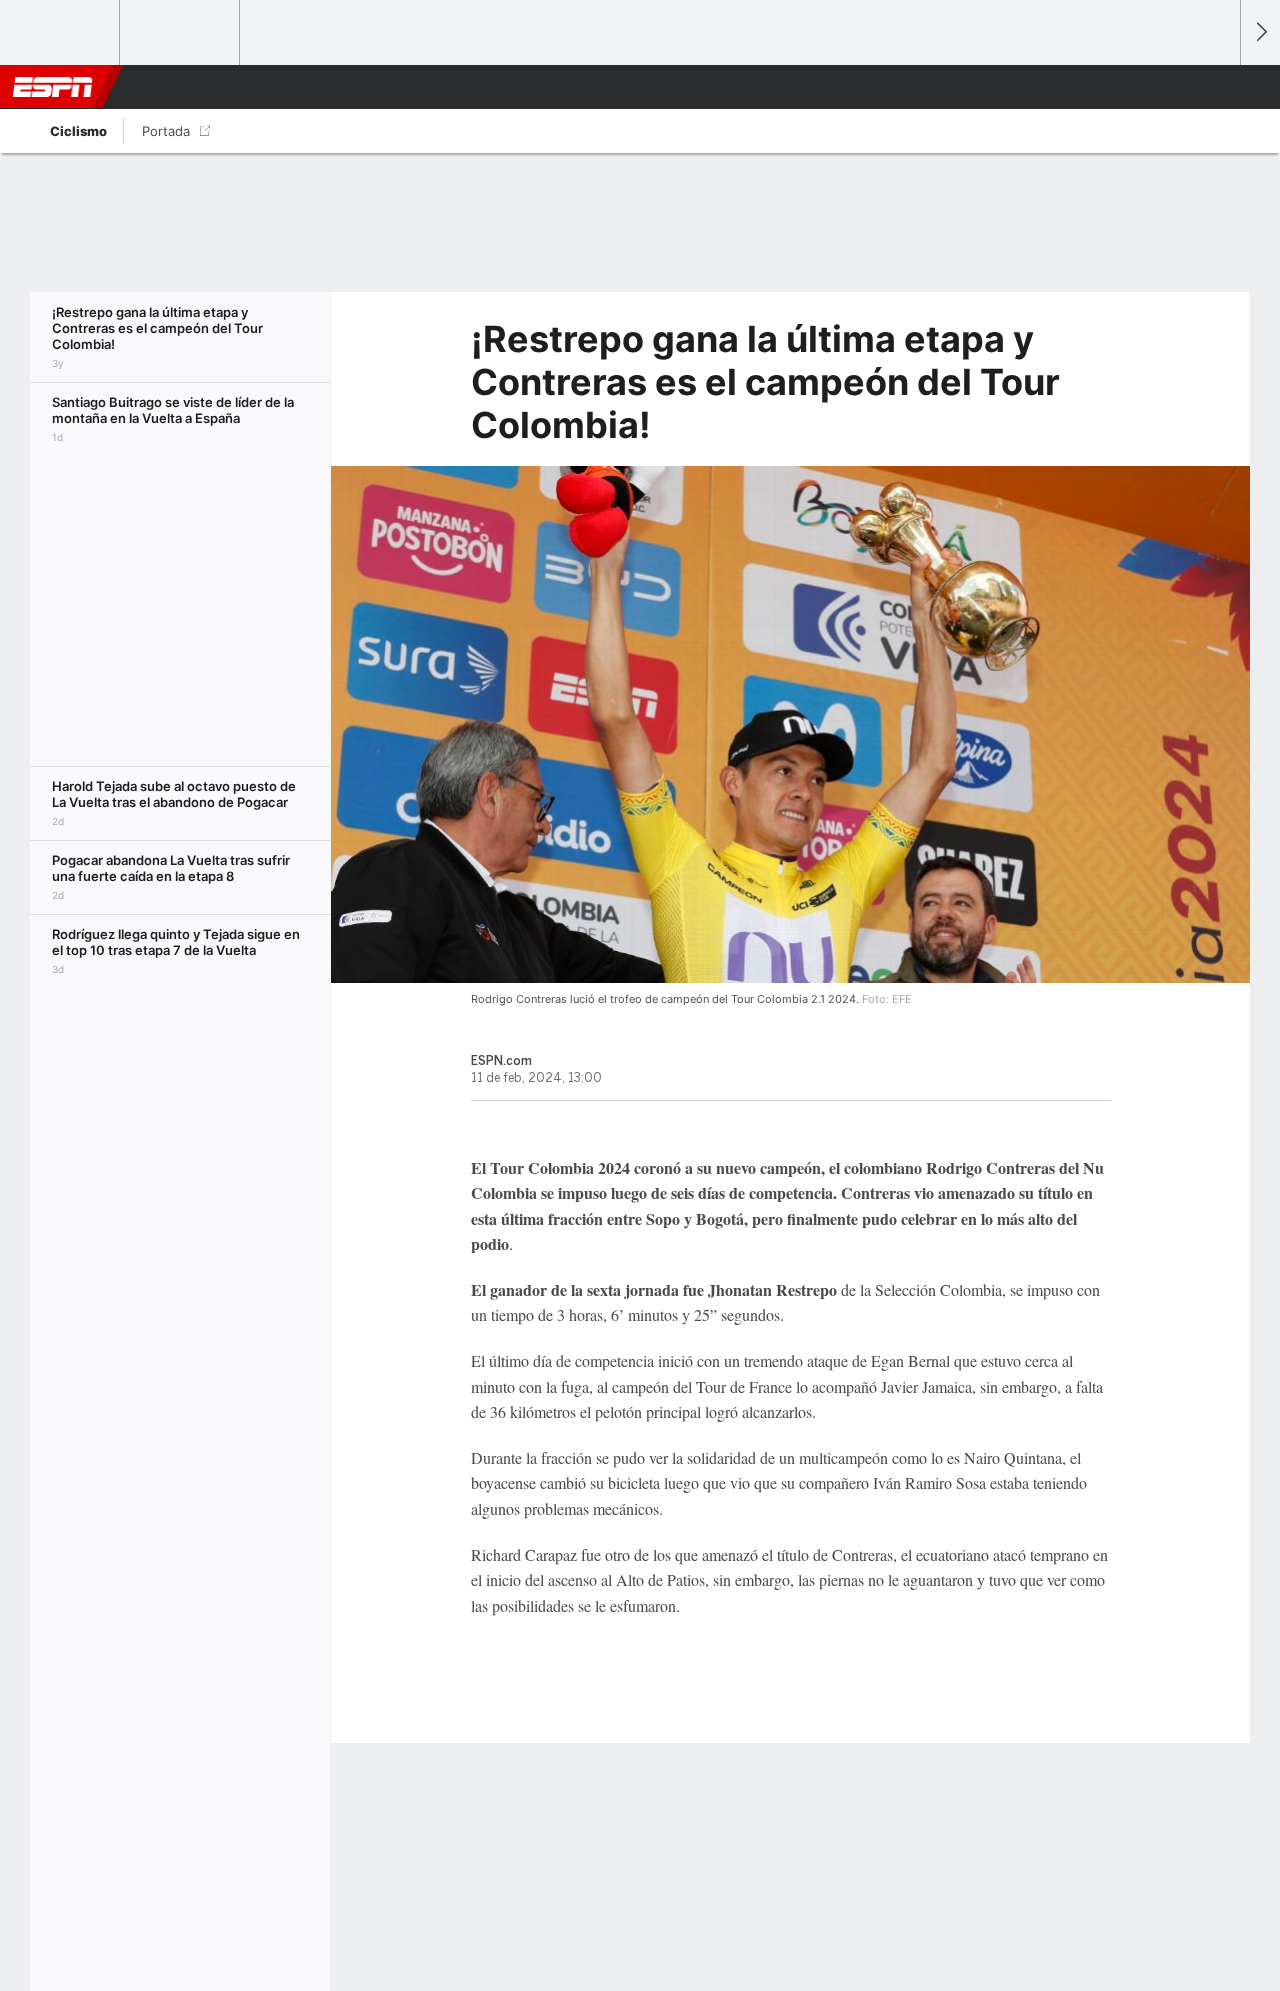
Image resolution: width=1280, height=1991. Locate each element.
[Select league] (61, 33)
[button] (1216, 87)
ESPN (53, 87)
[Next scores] (1260, 32)
